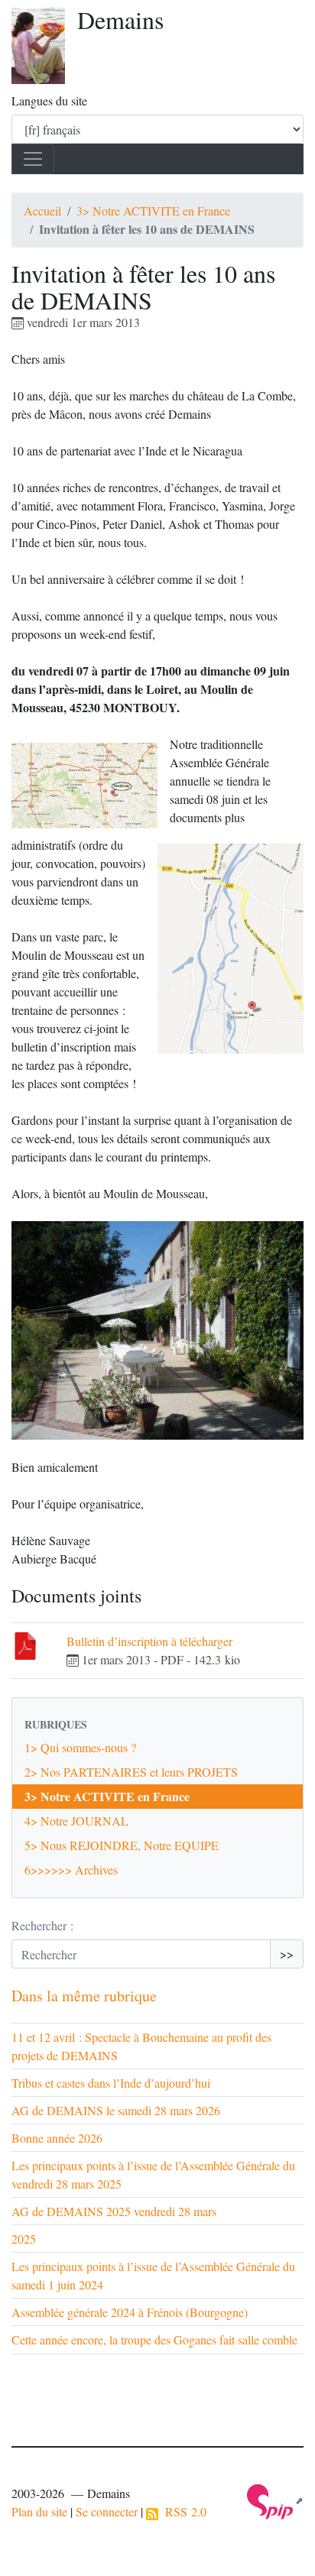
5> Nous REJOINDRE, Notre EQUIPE (122, 1845)
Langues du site (49, 100)
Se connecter (107, 2511)
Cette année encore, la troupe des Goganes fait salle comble (154, 2339)
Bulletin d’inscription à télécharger (149, 1641)
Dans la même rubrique (84, 1996)
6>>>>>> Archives (71, 1870)
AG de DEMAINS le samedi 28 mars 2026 (116, 2110)
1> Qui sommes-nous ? (80, 1747)
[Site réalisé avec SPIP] (275, 2500)
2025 (24, 2239)
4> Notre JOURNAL (76, 1821)
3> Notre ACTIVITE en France (153, 211)
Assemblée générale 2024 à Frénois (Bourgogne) (130, 2312)
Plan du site (39, 2511)
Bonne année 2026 (57, 2138)
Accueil (42, 211)
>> (287, 1954)
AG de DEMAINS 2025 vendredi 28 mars (114, 2211)
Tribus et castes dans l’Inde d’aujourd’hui (111, 2083)
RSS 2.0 (182, 2511)
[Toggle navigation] (33, 159)
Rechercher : (42, 1925)
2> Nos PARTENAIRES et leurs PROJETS (131, 1772)
